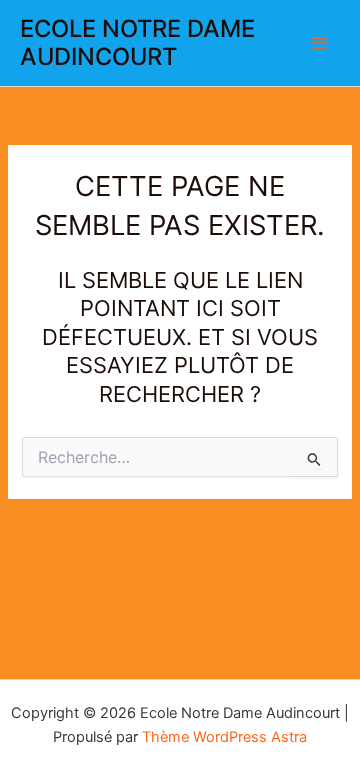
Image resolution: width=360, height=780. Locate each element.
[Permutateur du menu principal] (319, 43)
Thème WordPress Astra (224, 737)
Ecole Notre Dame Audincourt (137, 42)
